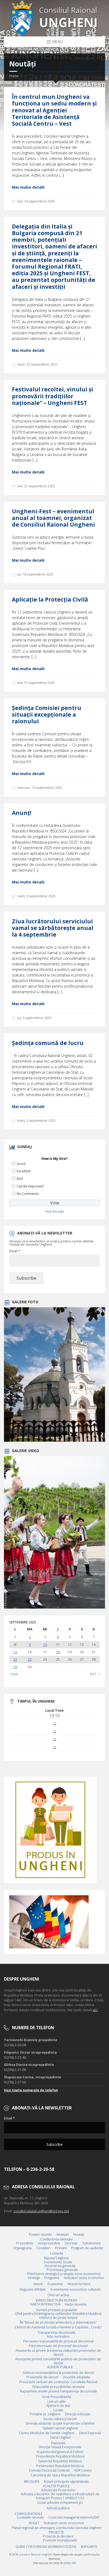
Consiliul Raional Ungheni (36, 2554)
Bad (20, 1179)
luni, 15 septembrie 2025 (36, 683)
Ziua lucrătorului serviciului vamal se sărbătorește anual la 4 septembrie (53, 928)
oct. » (95, 1674)
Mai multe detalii (28, 187)
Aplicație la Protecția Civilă (50, 599)
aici (95, 2010)
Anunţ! (22, 813)
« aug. (14, 1674)
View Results (54, 1211)
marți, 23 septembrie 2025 (37, 364)
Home (14, 76)
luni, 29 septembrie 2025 (36, 201)
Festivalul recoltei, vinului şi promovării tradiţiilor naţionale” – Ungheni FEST (53, 396)
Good (21, 1164)
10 (45, 1645)
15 (15, 1652)
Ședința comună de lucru (48, 1043)
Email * (15, 1251)
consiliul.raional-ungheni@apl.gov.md (41, 2211)
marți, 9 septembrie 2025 (36, 896)
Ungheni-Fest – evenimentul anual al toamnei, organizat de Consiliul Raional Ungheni (53, 518)
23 (30, 1660)
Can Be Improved (30, 1186)
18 (58, 1652)
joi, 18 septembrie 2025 (35, 574)
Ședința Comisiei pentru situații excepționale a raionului (47, 714)
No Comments (28, 1194)
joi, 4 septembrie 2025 (34, 1018)
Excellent (24, 1171)
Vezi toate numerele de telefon (31, 2090)
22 (15, 1660)
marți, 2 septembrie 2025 (36, 1121)
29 (15, 1667)
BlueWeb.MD (68, 2563)
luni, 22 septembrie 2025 (36, 486)
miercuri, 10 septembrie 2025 (40, 788)
